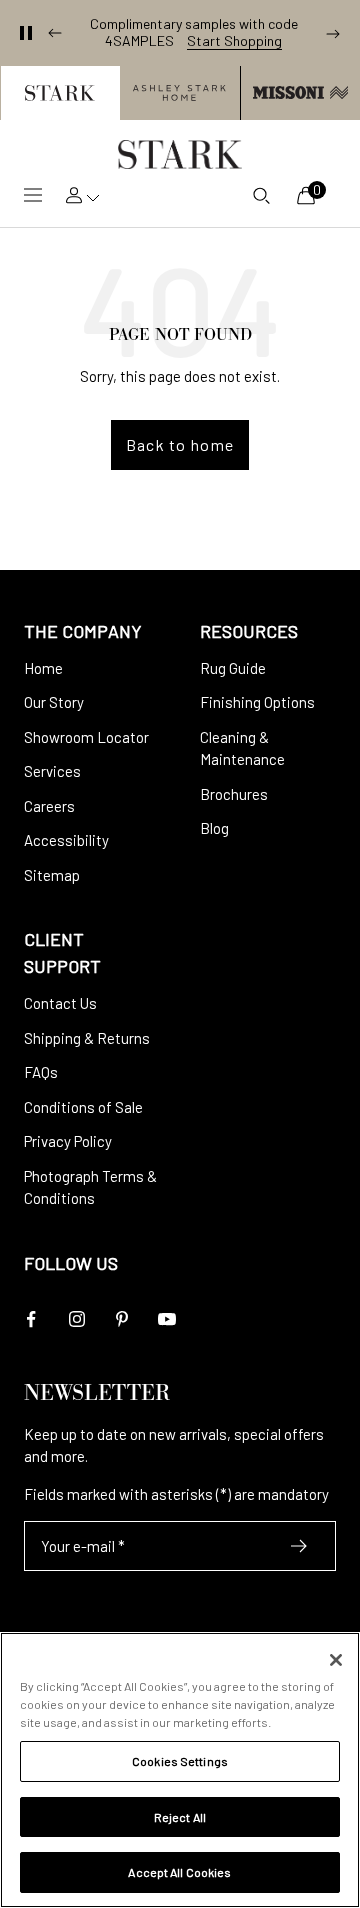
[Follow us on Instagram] (76, 1319)
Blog (214, 828)
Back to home (180, 444)
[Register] (299, 1546)
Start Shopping (234, 41)
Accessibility (66, 840)
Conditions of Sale (83, 1107)
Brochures (234, 794)
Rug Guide (233, 668)
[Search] (261, 195)
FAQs (41, 1072)
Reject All (180, 1817)
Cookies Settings (180, 1761)
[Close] (336, 1660)
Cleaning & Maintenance (242, 748)
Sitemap (52, 875)
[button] (60, 93)
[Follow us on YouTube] (166, 1319)
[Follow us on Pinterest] (121, 1319)
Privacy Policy (68, 1141)
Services (52, 771)
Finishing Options (257, 702)
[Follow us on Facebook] (31, 1319)
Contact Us (60, 1003)
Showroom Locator (86, 737)
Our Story (54, 702)
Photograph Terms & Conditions (90, 1187)
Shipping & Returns (87, 1038)
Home (43, 668)
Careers (49, 806)
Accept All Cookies (179, 1872)
